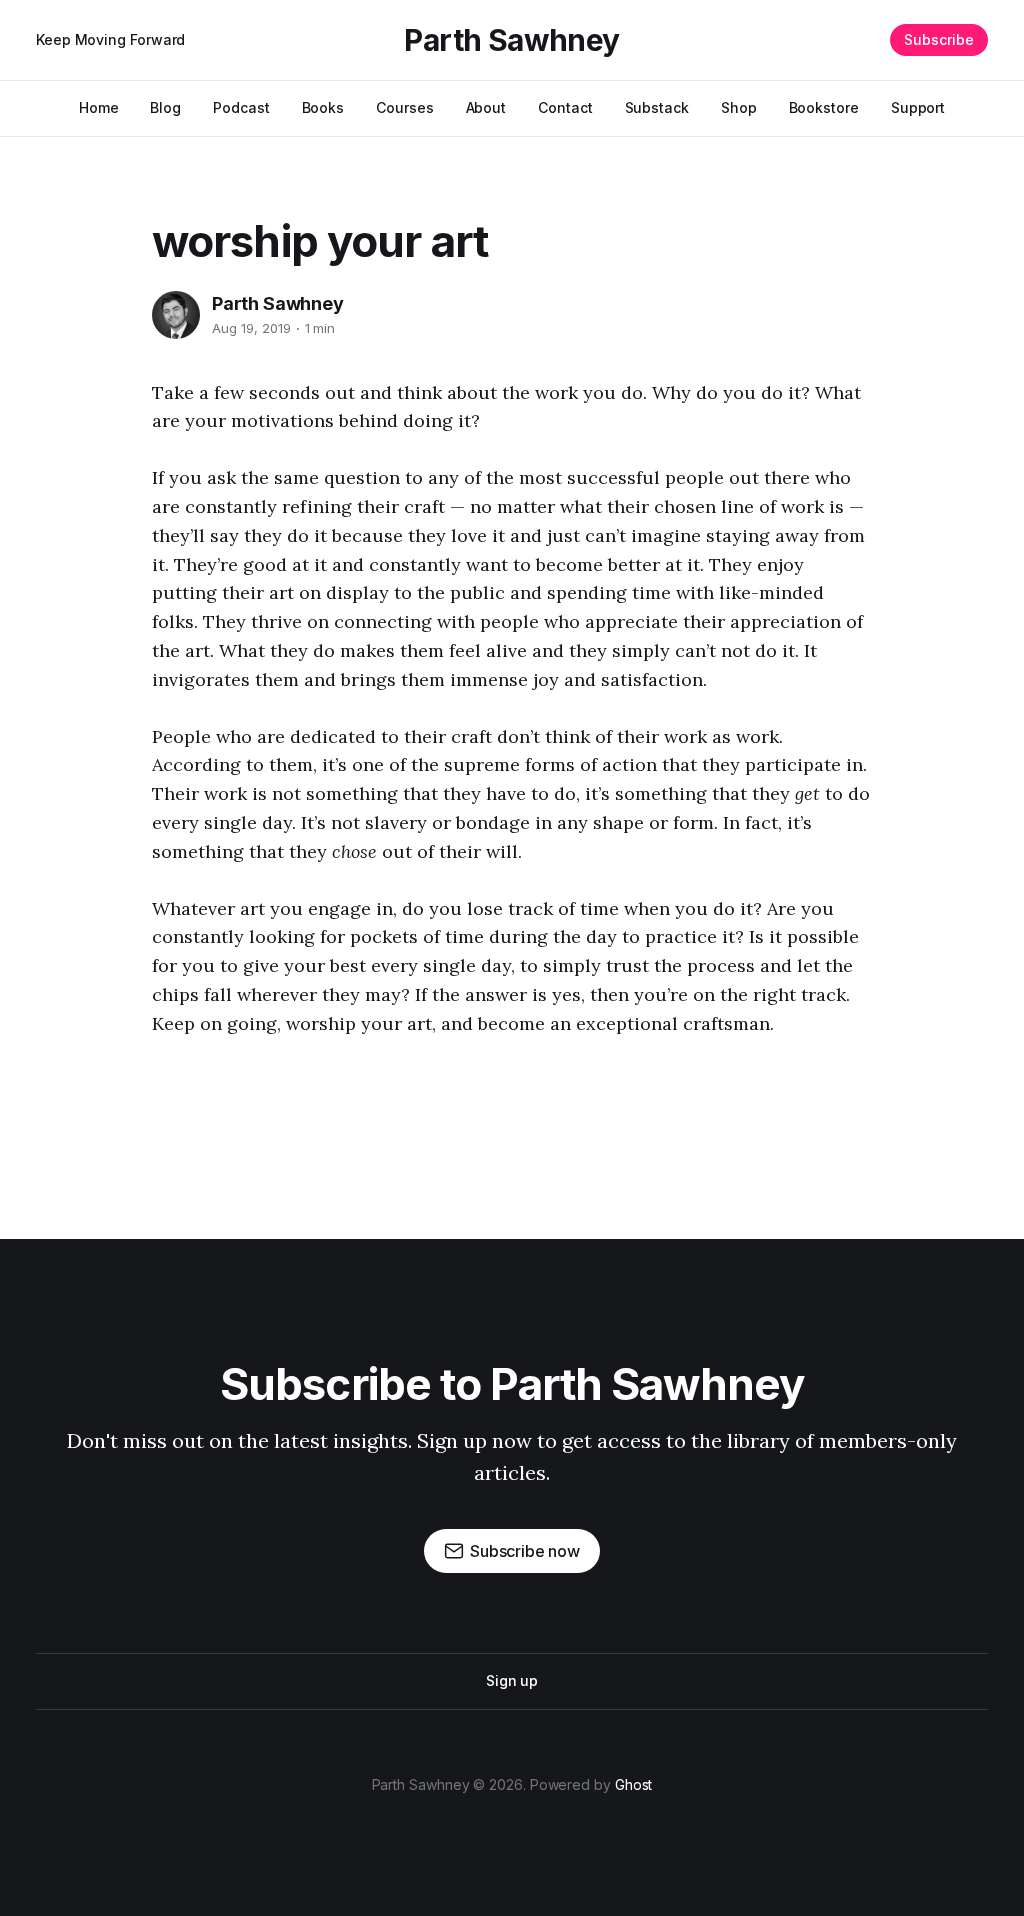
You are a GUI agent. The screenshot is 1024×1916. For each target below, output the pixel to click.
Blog (165, 107)
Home (99, 107)
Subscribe (939, 39)
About (486, 107)
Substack (657, 107)
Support (918, 107)
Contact (565, 107)
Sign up (512, 1680)
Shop (739, 107)
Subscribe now (525, 1551)
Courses (404, 107)
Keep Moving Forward (110, 39)
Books (323, 107)
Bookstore (824, 107)
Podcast (241, 107)
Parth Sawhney (511, 40)
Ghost (634, 1784)
